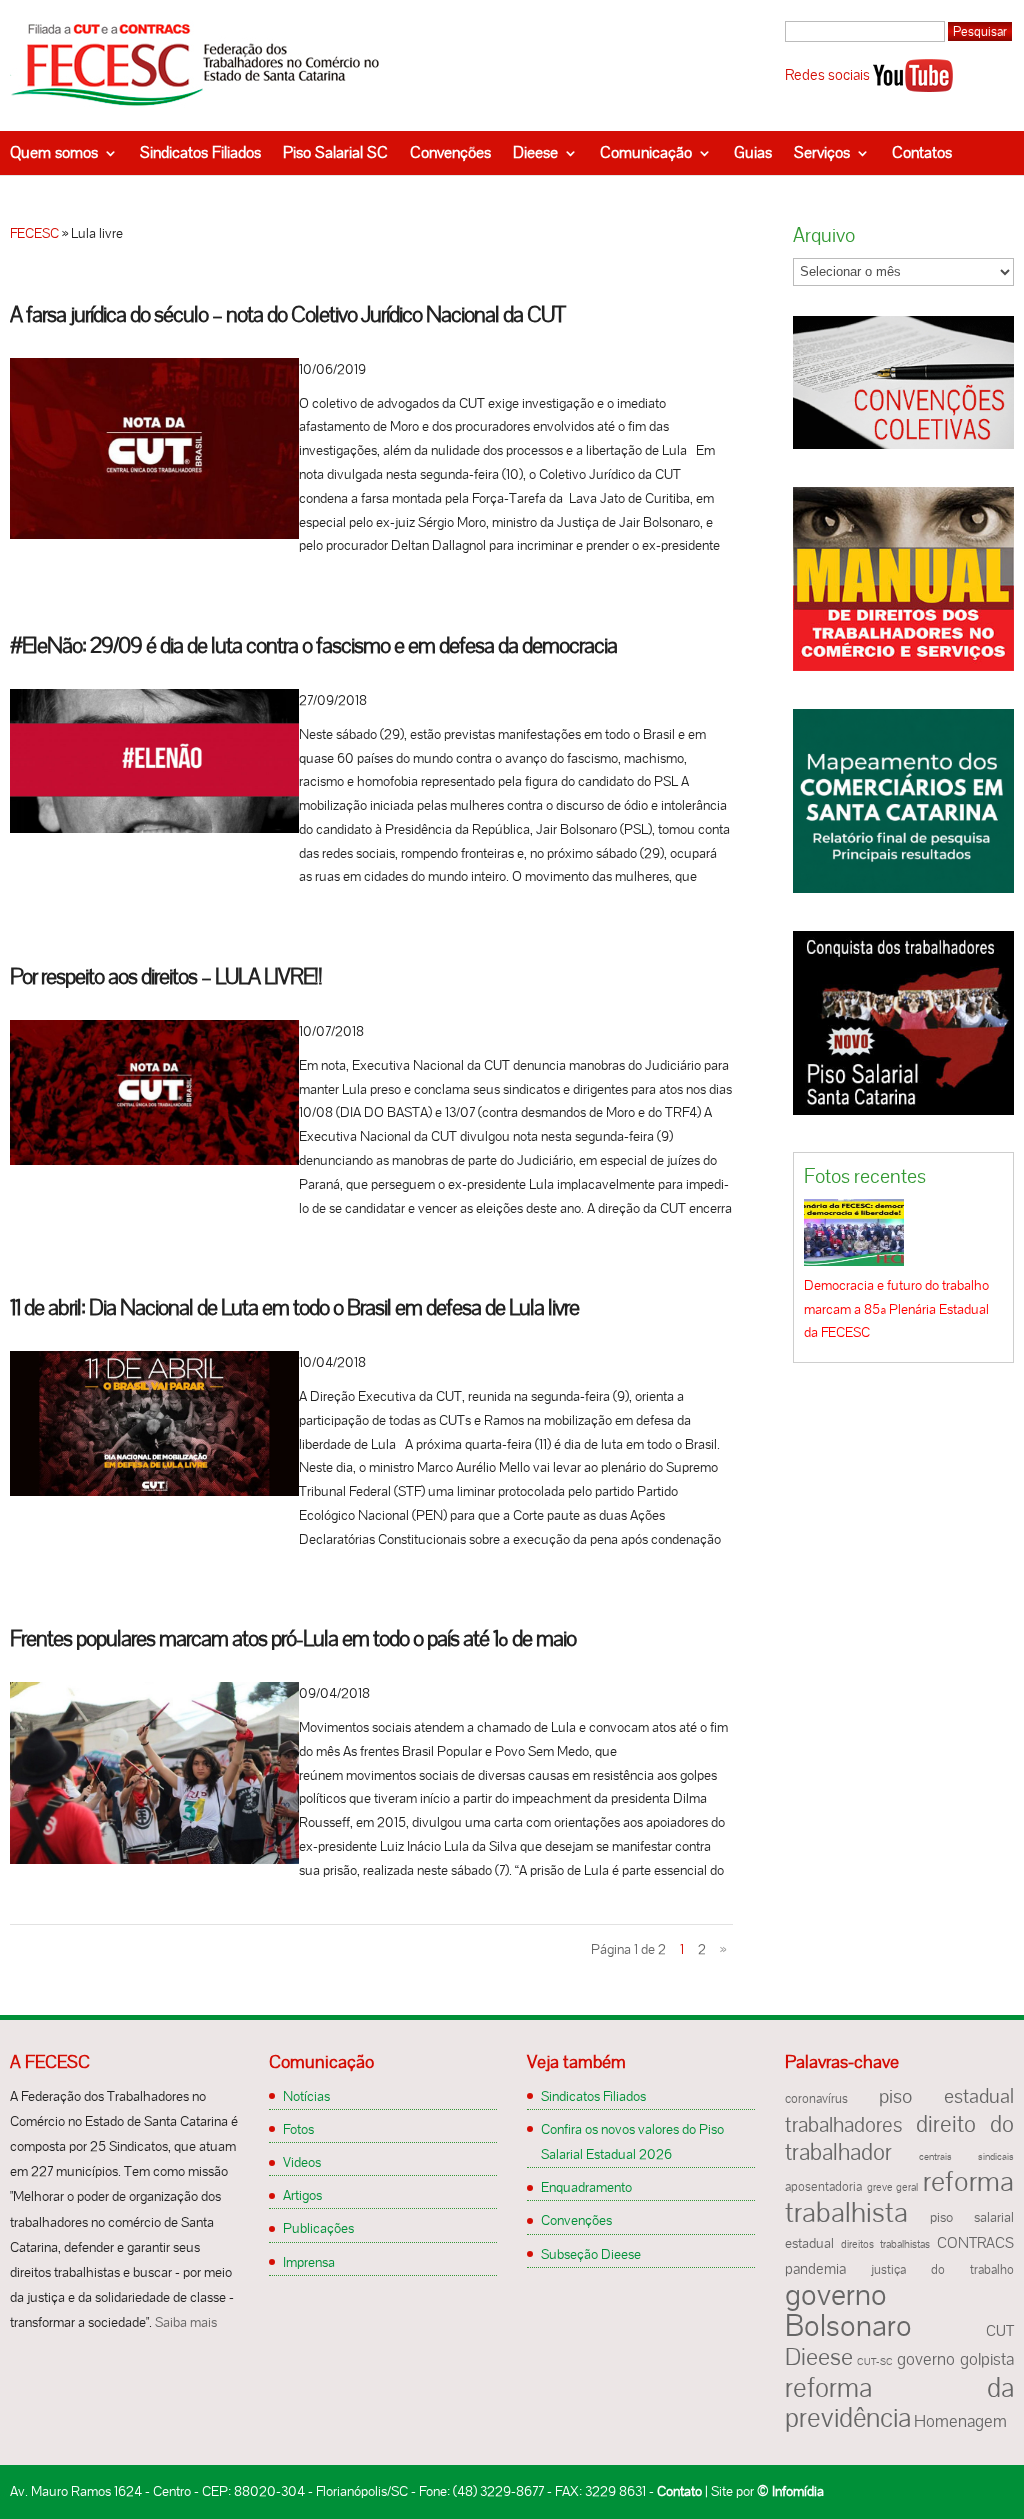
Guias (753, 152)
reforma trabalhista (899, 2196)
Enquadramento (586, 2187)
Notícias (306, 2096)
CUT (1000, 2331)
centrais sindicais (966, 2156)
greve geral (892, 2187)
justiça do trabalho (942, 2269)
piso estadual (946, 2096)
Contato (679, 2491)
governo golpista (955, 2359)
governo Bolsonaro (848, 2310)
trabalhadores (844, 2124)
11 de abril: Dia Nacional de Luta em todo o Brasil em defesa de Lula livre (294, 1307)
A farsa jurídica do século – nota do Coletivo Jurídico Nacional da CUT (287, 314)
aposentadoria (823, 2187)
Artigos (302, 2195)
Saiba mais (186, 2322)
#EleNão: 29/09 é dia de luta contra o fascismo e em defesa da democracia (313, 645)
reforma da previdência (899, 2402)
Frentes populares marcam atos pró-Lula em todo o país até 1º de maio (293, 1638)
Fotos (298, 2129)
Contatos (922, 152)
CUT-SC (875, 2361)
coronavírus (816, 2099)
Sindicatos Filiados (200, 152)
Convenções (450, 152)
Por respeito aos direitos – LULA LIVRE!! (166, 976)
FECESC (34, 233)
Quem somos (54, 152)
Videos (302, 2162)
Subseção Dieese (591, 2254)
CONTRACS (975, 2243)
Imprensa (309, 2262)
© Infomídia (790, 2491)
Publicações (318, 2228)
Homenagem (960, 2421)
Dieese (535, 152)
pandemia (815, 2269)
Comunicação (646, 152)
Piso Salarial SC (335, 152)
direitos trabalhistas (885, 2244)
